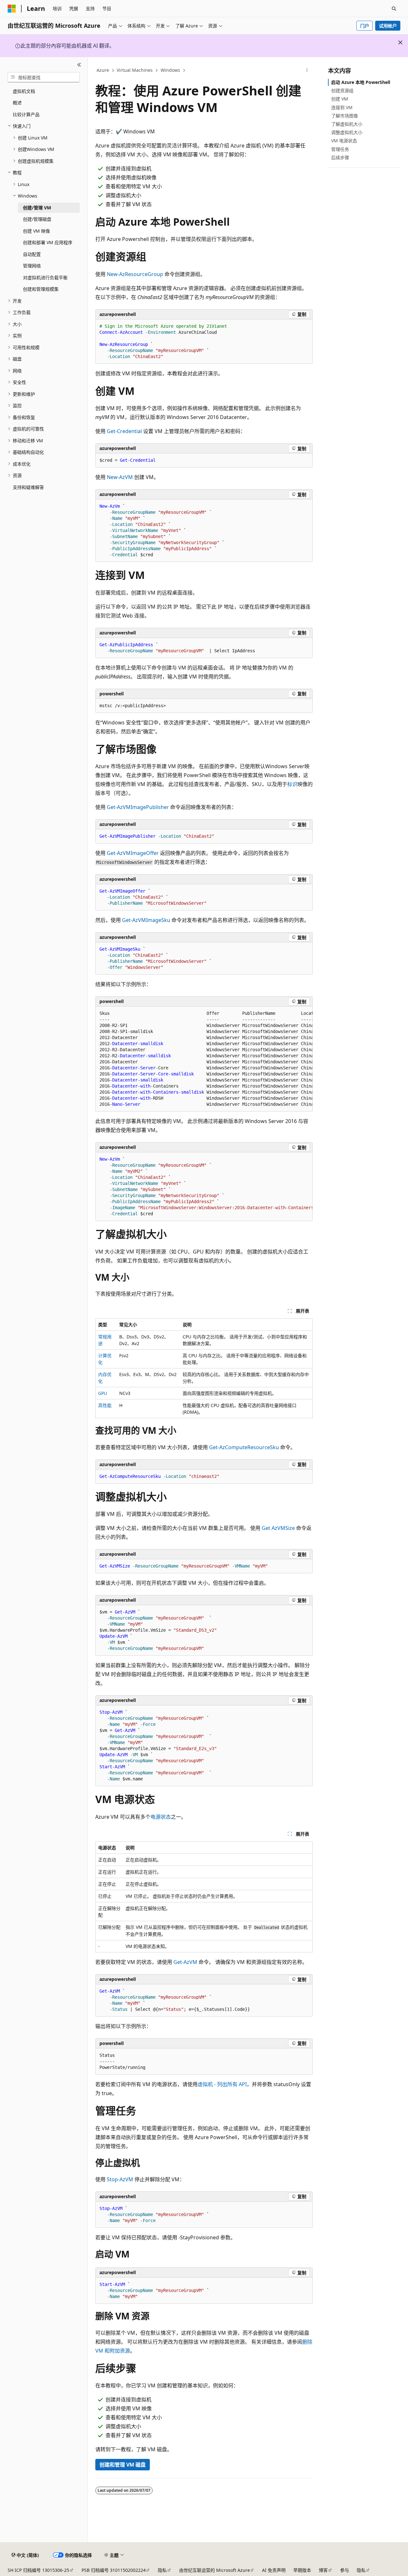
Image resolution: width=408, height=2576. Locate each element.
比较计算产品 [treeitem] (26, 114)
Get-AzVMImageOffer (133, 853)
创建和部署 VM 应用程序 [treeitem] (48, 242)
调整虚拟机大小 (347, 132)
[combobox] (44, 77)
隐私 (162, 2570)
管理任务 (340, 149)
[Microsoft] (12, 9)
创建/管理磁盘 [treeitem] (37, 219)
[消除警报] (400, 42)
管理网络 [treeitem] (32, 266)
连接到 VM (342, 107)
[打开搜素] (394, 9)
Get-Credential (124, 431)
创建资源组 (342, 90)
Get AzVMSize (278, 1528)
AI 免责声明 (274, 2570)
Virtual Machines (135, 70)
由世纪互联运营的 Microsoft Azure (215, 2570)
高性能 (105, 1405)
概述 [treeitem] (17, 103)
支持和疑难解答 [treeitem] (28, 487)
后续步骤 (340, 157)
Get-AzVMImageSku (146, 920)
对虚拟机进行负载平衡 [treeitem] (45, 277)
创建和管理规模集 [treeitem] (41, 289)
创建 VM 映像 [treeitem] (36, 231)
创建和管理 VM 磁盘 (123, 2465)
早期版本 (302, 2570)
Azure (103, 70)
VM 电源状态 (344, 141)
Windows (170, 70)
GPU (103, 1393)
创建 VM (340, 99)
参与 (345, 2570)
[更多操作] (307, 71)
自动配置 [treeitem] (32, 254)
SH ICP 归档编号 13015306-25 (38, 2570)
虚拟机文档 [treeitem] (24, 91)
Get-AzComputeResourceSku (244, 1447)
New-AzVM (120, 477)
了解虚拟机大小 (347, 124)
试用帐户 (388, 26)
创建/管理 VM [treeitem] (37, 208)
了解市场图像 (345, 116)
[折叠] (79, 65)
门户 (365, 26)
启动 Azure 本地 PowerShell (361, 82)
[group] (204, 1059)
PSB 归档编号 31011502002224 (114, 2570)
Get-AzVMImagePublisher (138, 807)
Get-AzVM (185, 1962)
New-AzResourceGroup (135, 274)
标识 (292, 784)
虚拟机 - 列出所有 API (222, 2084)
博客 (323, 2570)
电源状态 (161, 1817)
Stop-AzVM (120, 2179)
